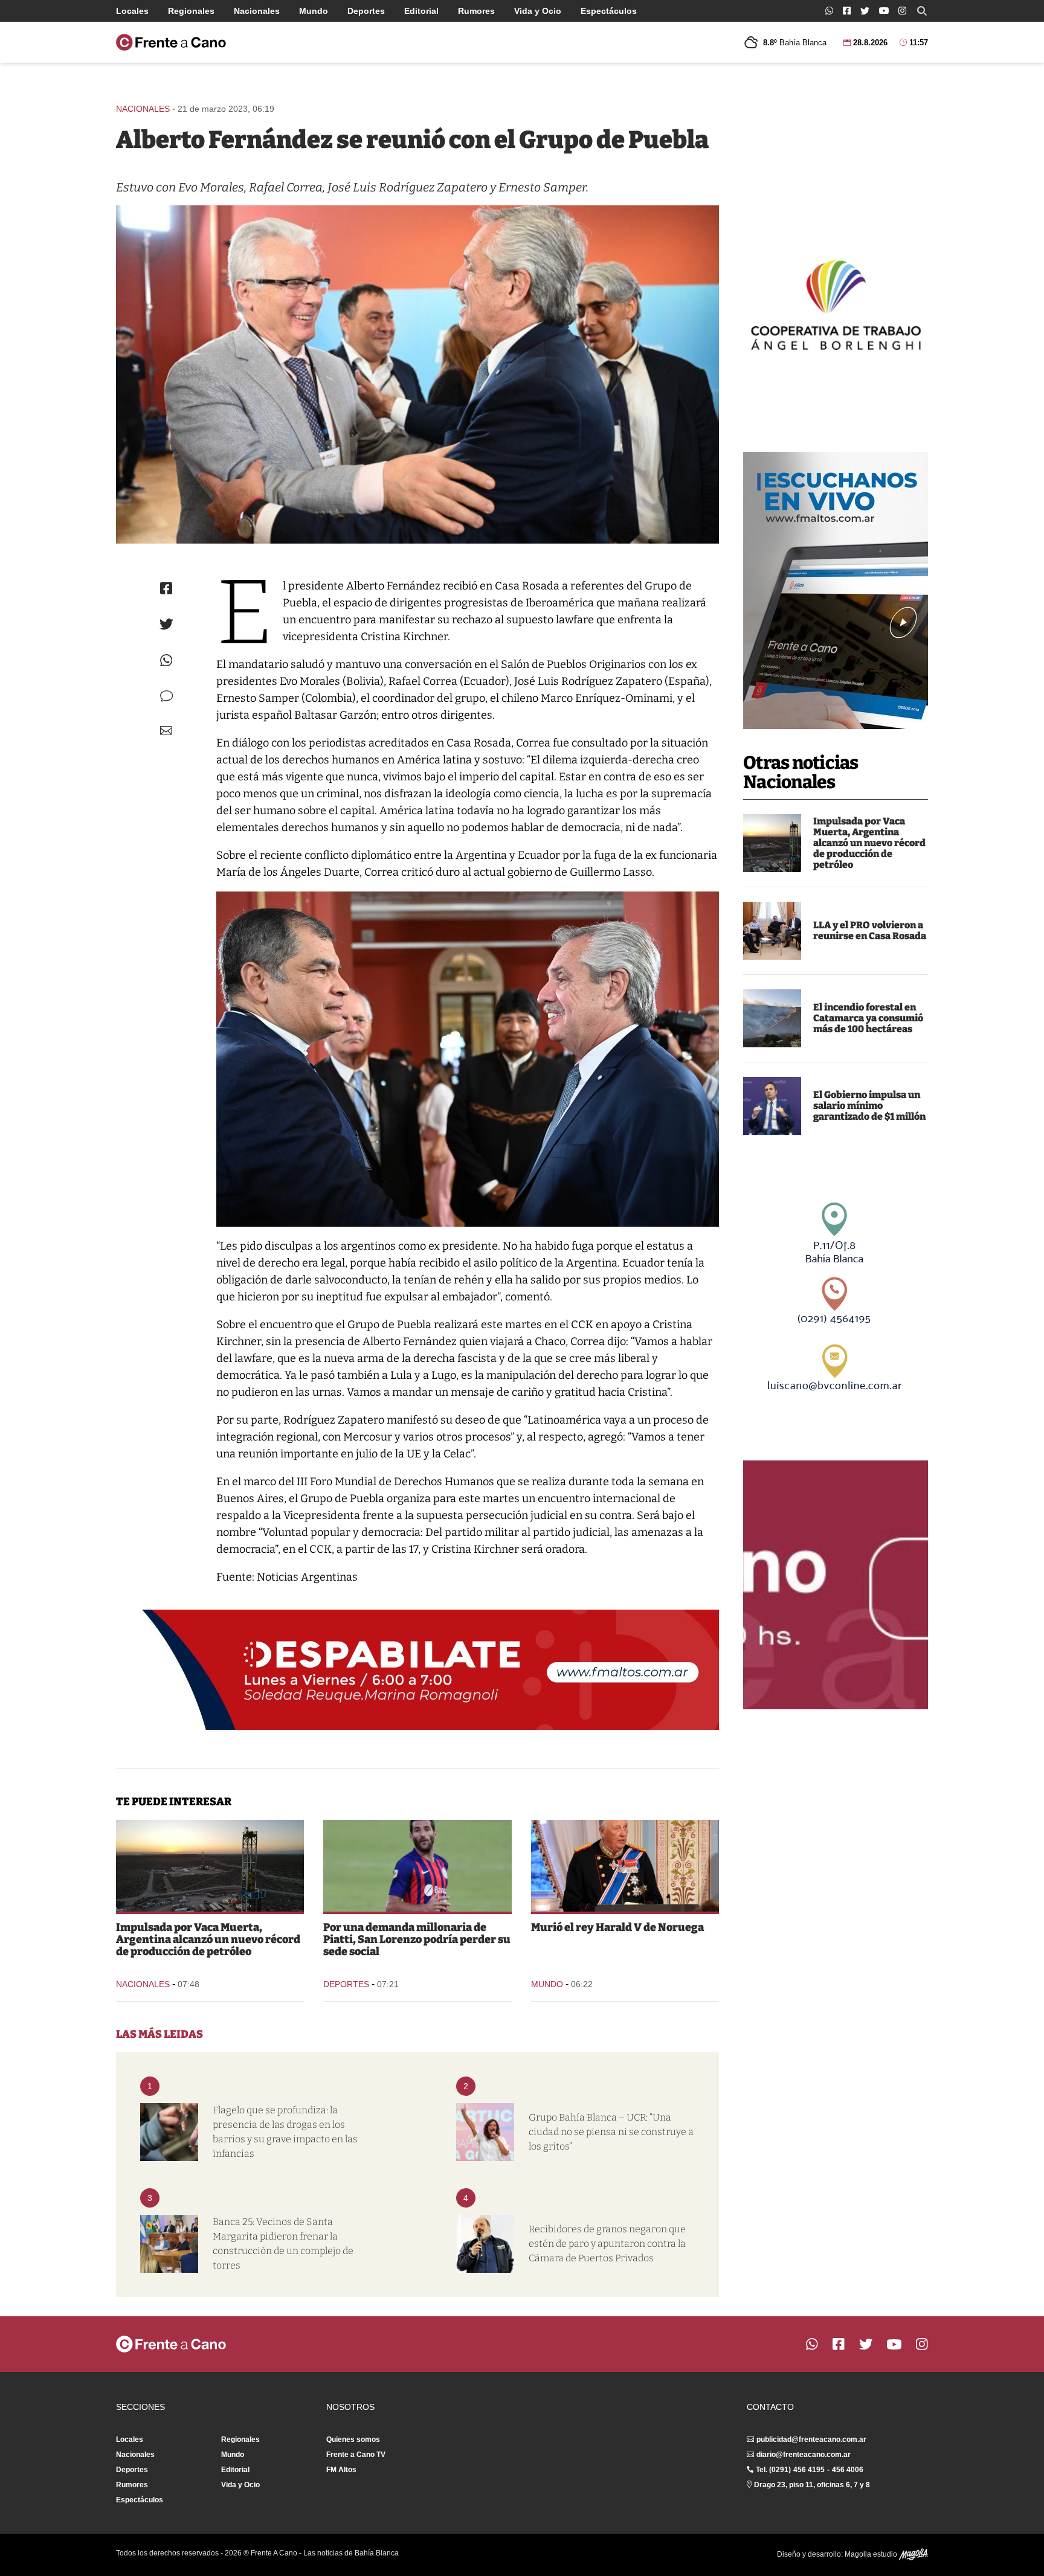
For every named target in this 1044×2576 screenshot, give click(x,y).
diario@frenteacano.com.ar (804, 2455)
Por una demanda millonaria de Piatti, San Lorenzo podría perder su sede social (417, 1939)
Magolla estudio (872, 2554)
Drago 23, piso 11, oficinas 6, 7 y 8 (812, 2485)
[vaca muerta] (772, 843)
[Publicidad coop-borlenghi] (836, 303)
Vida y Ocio (538, 11)
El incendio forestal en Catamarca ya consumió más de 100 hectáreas (868, 1018)
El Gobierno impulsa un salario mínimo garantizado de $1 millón (869, 1106)
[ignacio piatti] (417, 1866)
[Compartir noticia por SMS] (166, 696)
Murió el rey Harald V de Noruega (617, 1927)
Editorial (421, 11)
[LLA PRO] (772, 931)
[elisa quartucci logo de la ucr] (485, 2132)
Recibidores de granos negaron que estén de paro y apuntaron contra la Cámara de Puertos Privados (607, 2244)
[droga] (169, 2132)
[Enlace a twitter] (865, 11)
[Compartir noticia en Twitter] (166, 624)
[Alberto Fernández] (417, 374)
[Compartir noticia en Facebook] (166, 588)
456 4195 (809, 2470)
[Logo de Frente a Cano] (171, 42)
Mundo (314, 11)
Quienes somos (353, 2439)
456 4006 (848, 2470)
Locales (132, 11)
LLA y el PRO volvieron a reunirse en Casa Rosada (870, 930)
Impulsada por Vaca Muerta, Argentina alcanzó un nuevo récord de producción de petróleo (869, 843)
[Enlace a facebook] (847, 11)
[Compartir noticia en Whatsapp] (166, 660)
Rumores (476, 11)
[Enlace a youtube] (884, 11)
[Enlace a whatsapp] (829, 11)
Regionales (191, 11)
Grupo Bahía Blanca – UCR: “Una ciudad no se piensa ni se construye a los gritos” (611, 2132)
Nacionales (257, 11)
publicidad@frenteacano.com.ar (811, 2439)
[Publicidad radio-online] (836, 590)
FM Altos (341, 2470)
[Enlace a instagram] (902, 11)
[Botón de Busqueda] (922, 11)
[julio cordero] (772, 1106)
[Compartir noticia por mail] (166, 731)
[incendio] (772, 1018)
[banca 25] (169, 2244)
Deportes (366, 11)
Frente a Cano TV (356, 2455)
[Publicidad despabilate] (417, 1670)
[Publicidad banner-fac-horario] (836, 1585)
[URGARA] (485, 2244)
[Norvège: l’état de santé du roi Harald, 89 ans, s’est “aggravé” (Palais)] (625, 1866)
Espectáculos (609, 11)
